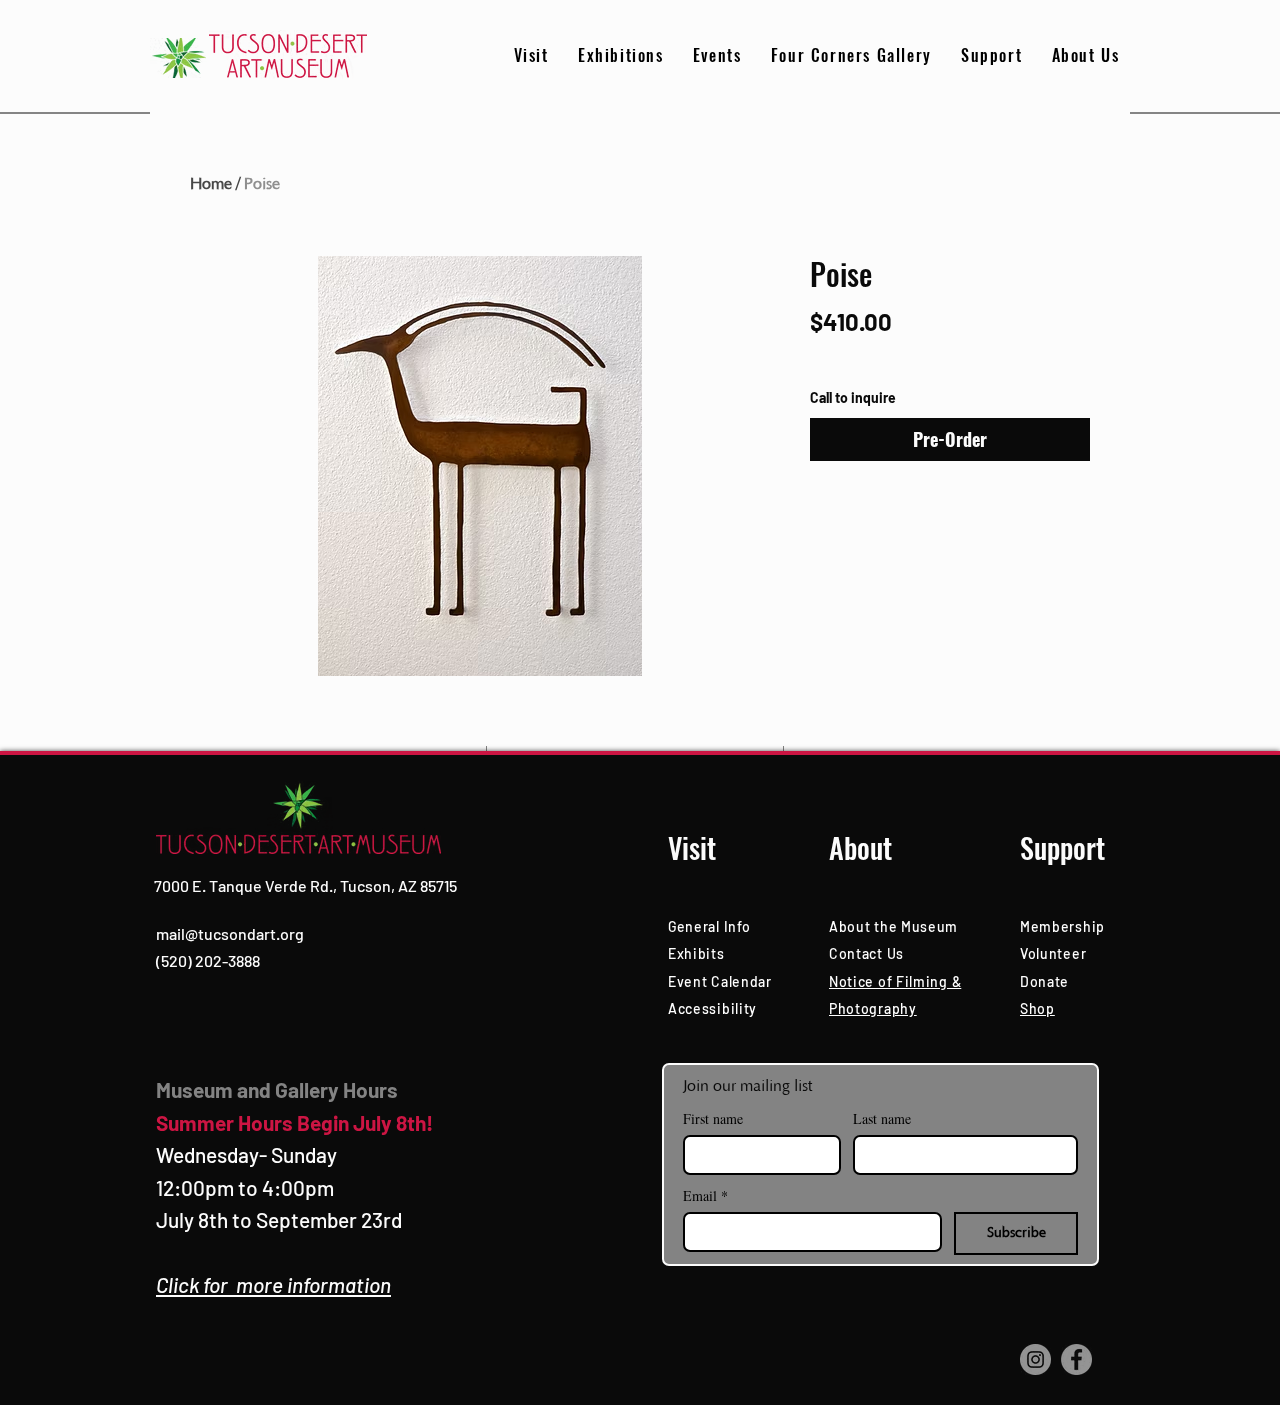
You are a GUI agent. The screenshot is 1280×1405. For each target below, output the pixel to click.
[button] (991, 55)
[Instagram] (1035, 1359)
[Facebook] (1076, 1359)
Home (211, 184)
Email (705, 1195)
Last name (882, 1118)
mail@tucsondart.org (230, 933)
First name (713, 1118)
